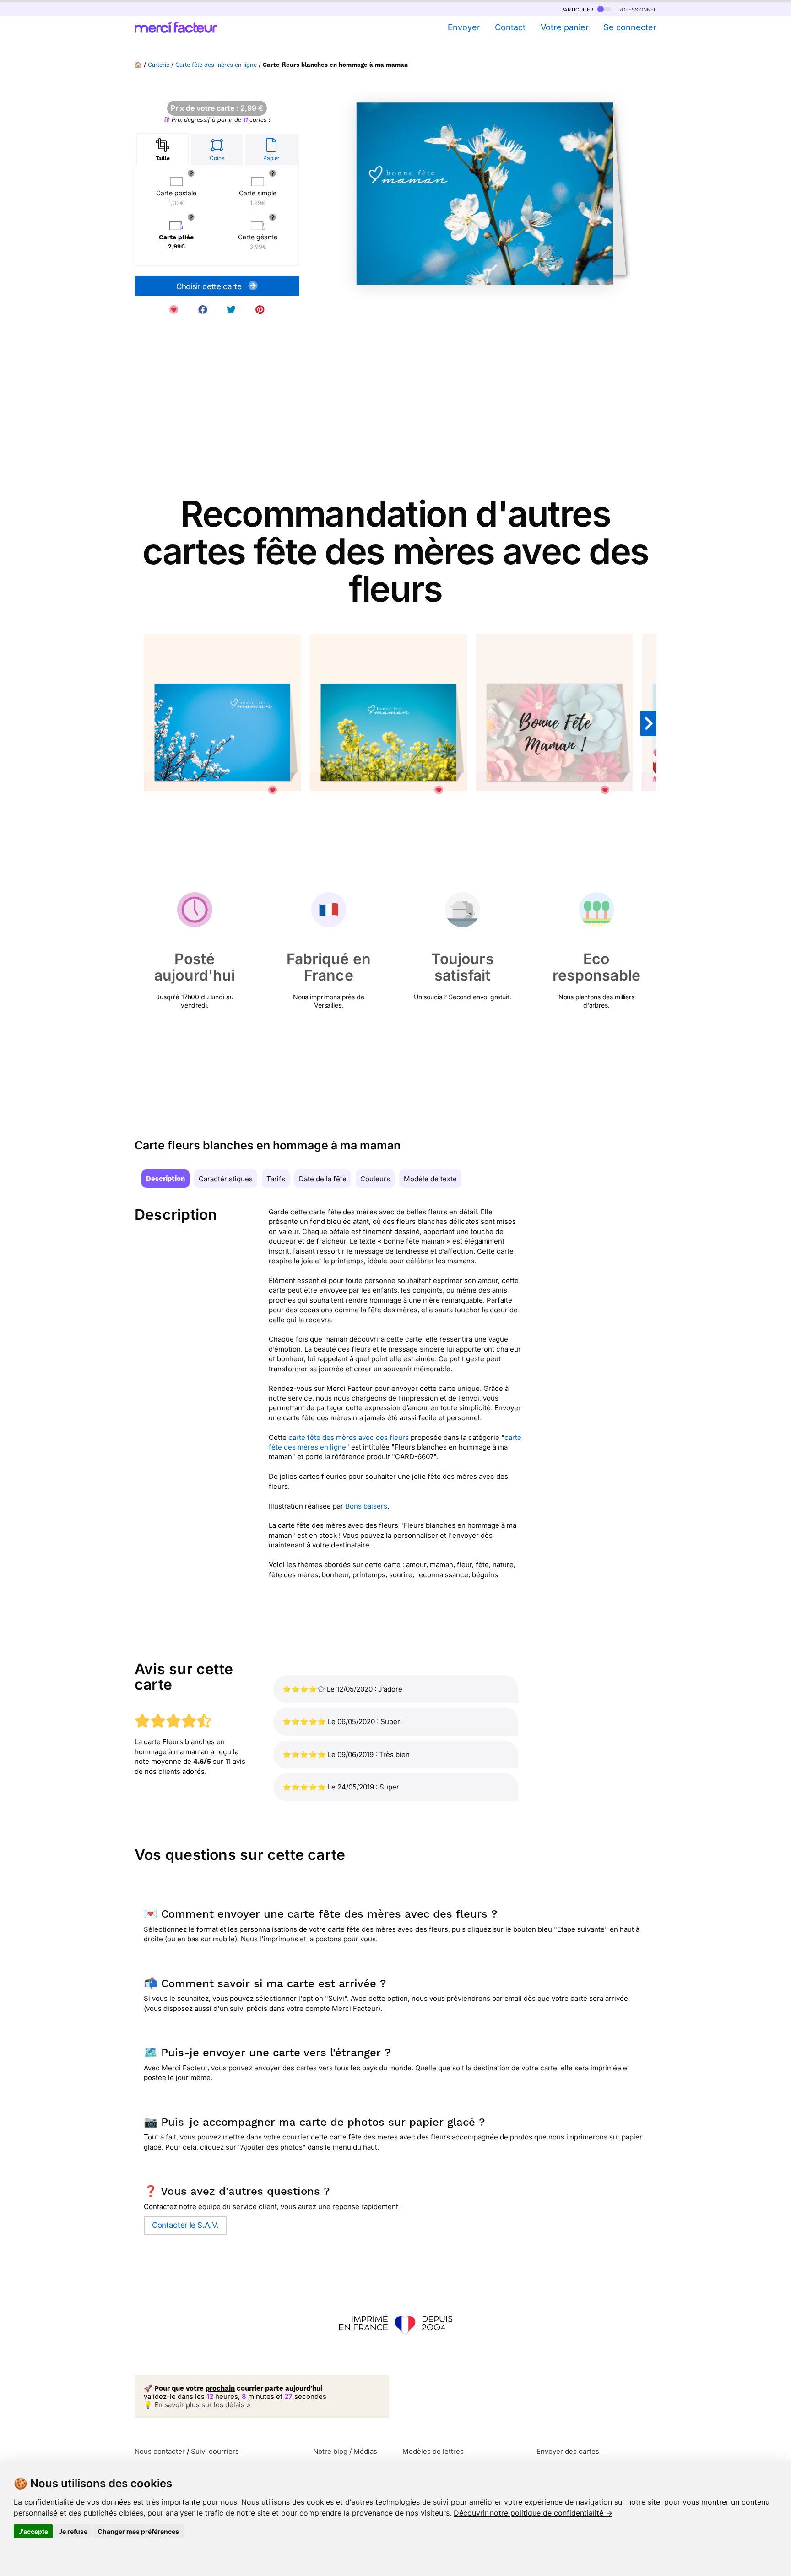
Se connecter (630, 27)
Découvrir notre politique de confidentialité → (533, 2513)
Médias (365, 2451)
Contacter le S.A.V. (185, 2225)
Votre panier (564, 27)
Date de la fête (323, 1179)
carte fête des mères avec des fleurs (349, 1437)
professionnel (635, 9)
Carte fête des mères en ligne (216, 65)
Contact (510, 27)
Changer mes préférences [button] (138, 2531)
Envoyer (464, 27)
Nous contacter (160, 2451)
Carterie (159, 65)
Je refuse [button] (73, 2531)
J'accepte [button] (33, 2531)
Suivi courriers (215, 2451)
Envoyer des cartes (568, 2451)
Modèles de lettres (433, 2451)
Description (165, 1179)
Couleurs (375, 1179)
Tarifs (276, 1179)
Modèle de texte (430, 1179)
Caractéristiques (226, 1179)
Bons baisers (366, 1506)
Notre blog (330, 2451)
